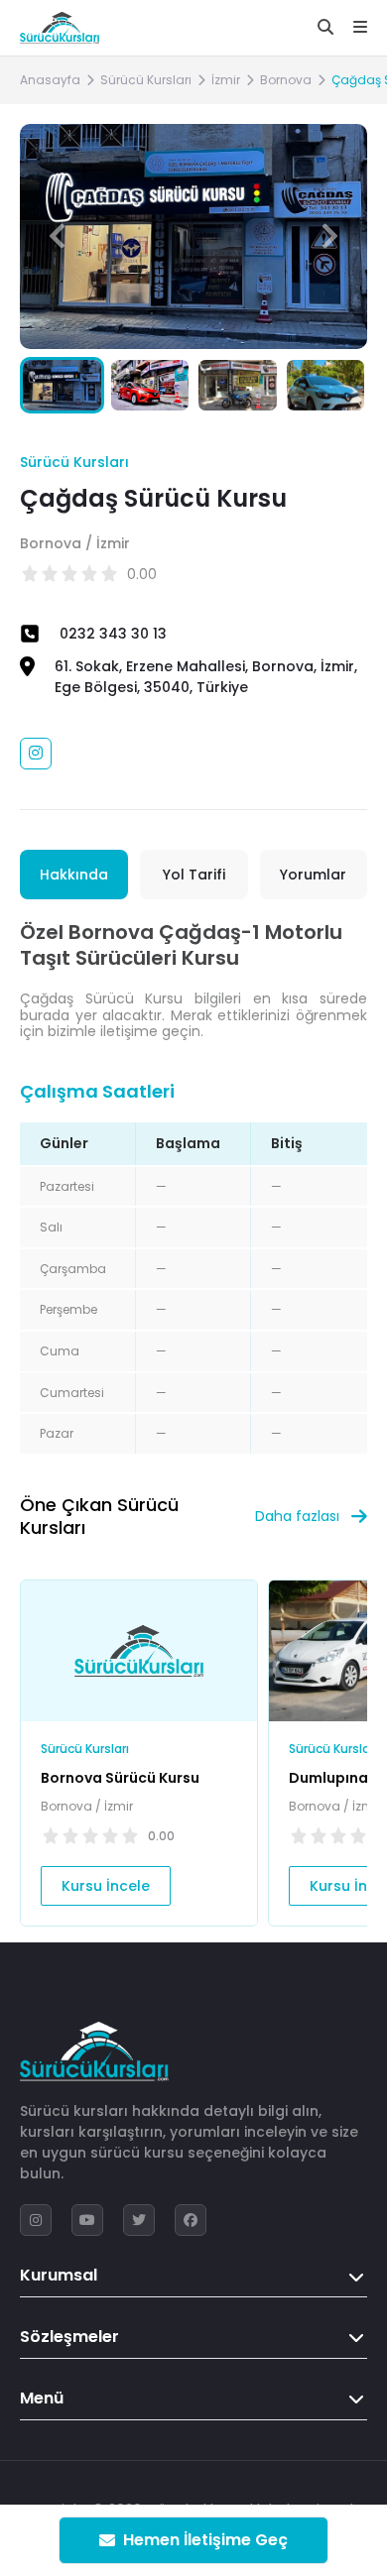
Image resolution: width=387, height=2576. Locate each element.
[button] (330, 236)
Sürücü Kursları (146, 80)
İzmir (226, 80)
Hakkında (74, 875)
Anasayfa (50, 80)
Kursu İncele (106, 1886)
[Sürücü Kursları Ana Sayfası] (60, 28)
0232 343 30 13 (113, 634)
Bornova (286, 80)
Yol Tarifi (194, 875)
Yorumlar (313, 875)
